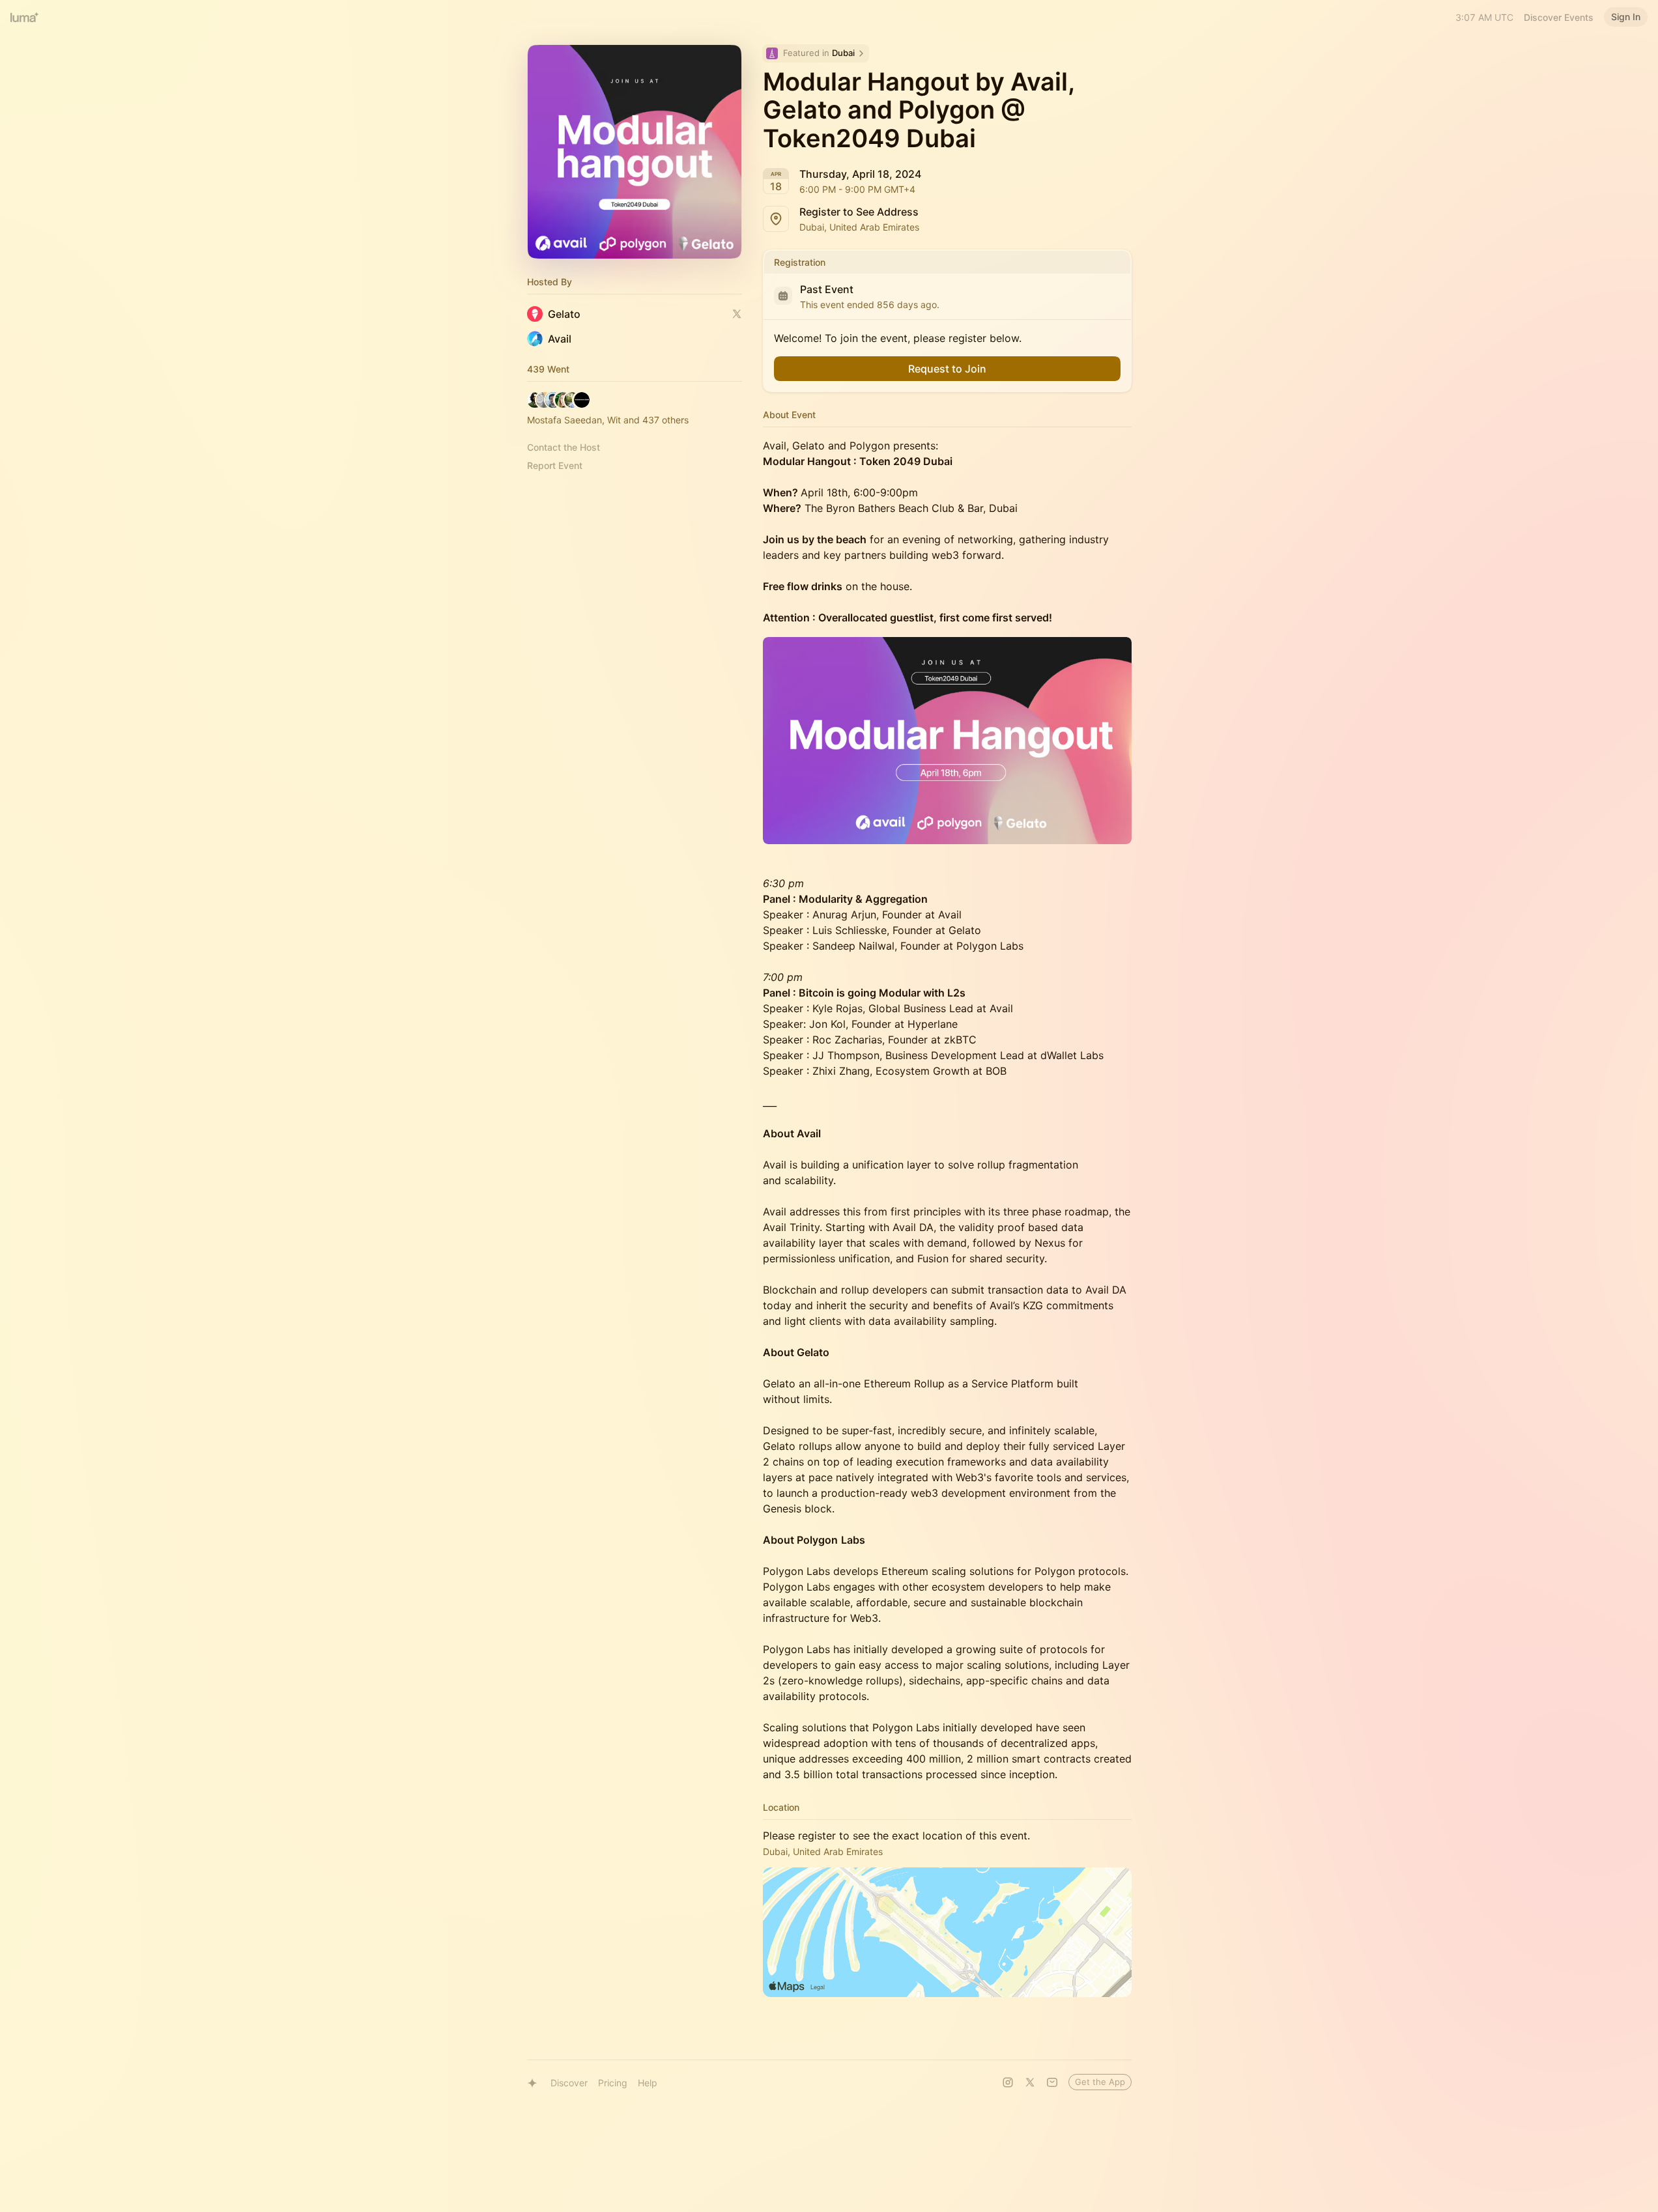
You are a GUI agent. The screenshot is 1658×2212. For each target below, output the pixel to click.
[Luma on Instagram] (1008, 2082)
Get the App (1100, 2082)
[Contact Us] (1052, 2082)
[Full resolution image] (947, 741)
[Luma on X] (1030, 2082)
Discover (569, 2083)
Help (648, 2083)
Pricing (613, 2083)
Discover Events (1559, 17)
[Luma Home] (25, 17)
